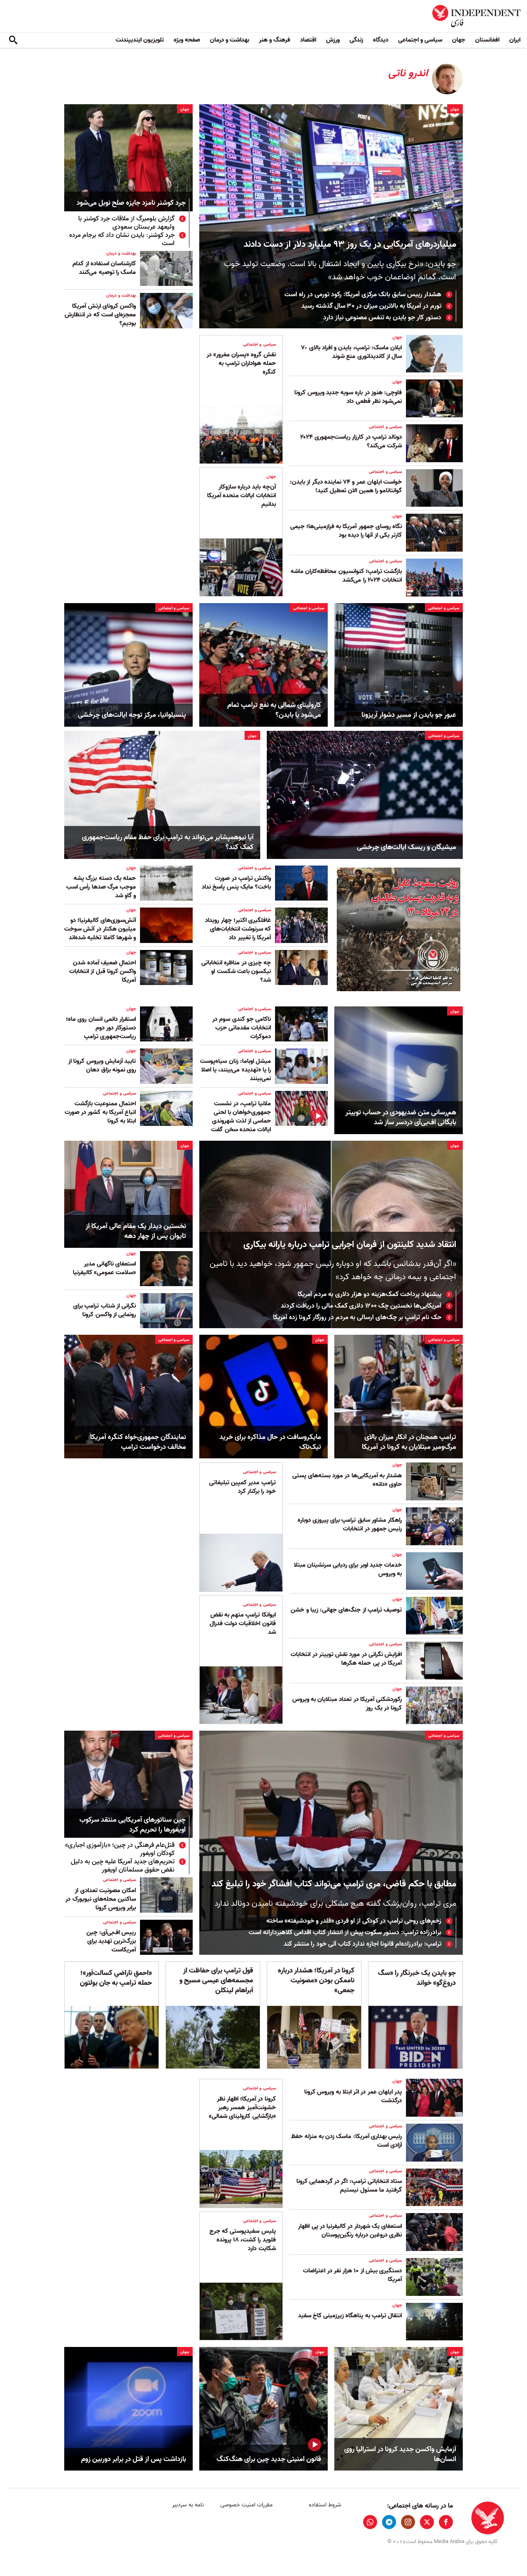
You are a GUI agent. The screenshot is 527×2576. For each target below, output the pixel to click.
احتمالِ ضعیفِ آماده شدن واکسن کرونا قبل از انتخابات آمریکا (103, 971)
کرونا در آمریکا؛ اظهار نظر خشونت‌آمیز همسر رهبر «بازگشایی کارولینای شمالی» (242, 2108)
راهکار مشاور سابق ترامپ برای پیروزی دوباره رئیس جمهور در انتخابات (350, 1524)
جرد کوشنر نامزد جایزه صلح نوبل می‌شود (131, 203)
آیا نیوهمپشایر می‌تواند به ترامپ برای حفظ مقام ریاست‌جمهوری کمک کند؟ (168, 842)
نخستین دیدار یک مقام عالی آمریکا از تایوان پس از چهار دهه (136, 1231)
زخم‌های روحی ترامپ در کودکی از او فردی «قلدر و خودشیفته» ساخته (354, 1921)
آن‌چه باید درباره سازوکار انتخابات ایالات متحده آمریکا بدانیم (241, 496)
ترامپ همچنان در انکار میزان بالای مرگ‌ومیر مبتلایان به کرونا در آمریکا (409, 1442)
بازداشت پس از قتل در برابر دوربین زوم (134, 2459)
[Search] (13, 40)
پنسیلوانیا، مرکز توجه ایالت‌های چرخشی (132, 715)
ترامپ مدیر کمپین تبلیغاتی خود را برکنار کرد (243, 1487)
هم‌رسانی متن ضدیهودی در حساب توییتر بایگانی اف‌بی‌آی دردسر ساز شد (401, 1118)
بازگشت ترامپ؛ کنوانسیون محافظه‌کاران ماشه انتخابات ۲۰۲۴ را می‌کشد (346, 576)
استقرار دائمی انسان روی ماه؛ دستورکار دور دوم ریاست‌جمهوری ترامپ (101, 1028)
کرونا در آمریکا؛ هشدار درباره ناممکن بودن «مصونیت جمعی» (316, 1981)
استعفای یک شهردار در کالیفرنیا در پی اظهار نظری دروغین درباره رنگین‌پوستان (350, 2231)
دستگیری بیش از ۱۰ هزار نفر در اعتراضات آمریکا (352, 2275)
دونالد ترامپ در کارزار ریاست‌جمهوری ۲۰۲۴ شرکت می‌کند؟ (351, 441)
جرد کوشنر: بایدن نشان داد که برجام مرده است (122, 239)
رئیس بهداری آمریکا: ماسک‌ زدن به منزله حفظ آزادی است (346, 2141)
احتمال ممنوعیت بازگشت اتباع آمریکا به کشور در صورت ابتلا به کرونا (100, 1112)
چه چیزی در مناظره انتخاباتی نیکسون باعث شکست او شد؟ (236, 971)
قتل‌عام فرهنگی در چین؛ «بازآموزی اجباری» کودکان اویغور (120, 1849)
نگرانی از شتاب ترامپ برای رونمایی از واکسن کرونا (105, 1310)
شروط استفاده (325, 2505)
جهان (459, 40)
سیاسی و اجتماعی (420, 40)
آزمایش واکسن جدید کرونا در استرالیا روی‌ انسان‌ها (400, 2454)
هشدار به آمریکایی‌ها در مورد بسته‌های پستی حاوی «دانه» (347, 1480)
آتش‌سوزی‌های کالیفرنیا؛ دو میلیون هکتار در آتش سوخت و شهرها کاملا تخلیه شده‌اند (100, 929)
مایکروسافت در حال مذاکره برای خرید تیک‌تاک (270, 1442)
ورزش (333, 40)
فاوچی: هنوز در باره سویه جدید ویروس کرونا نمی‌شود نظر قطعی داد (348, 397)
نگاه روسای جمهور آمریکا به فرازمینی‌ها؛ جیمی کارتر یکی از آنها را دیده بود (346, 531)
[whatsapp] (370, 2522)
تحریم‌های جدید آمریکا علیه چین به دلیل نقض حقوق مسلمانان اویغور (123, 1866)
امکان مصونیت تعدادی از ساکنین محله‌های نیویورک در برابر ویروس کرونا (101, 1899)
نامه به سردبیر (188, 2505)
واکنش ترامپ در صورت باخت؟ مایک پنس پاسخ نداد (236, 883)
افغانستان (487, 40)
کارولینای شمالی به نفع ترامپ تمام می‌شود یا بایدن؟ (274, 710)
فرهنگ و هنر (275, 40)
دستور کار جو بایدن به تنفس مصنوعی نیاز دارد (382, 318)
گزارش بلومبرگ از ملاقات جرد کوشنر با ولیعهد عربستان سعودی (126, 223)
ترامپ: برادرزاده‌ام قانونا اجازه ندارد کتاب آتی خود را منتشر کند (363, 1944)
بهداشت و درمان (230, 40)
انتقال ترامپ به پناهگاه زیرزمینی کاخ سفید (350, 2316)
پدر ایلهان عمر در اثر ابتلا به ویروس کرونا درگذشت (353, 2096)
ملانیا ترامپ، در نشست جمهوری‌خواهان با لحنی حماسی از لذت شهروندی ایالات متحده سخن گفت (241, 1117)
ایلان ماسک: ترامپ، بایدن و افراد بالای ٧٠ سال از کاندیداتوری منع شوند (351, 352)
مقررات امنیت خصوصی (246, 2505)
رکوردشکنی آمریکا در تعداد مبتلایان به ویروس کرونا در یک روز (347, 1704)
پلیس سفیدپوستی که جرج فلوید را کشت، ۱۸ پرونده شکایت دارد (243, 2240)
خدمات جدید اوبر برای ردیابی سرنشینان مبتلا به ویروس (348, 1569)
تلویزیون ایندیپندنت (140, 40)
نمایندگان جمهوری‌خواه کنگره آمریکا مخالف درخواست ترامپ (138, 1442)
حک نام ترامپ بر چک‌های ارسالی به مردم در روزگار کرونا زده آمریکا (357, 1317)
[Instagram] (408, 2522)
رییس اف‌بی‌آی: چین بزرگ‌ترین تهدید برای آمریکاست (111, 1941)
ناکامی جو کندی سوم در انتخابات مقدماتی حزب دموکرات (242, 1028)
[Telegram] (389, 2522)
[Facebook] (446, 2522)
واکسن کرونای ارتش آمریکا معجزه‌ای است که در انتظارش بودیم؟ (100, 315)
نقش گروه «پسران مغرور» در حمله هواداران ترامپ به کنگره (241, 363)
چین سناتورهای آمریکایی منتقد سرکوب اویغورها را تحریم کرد (133, 1825)
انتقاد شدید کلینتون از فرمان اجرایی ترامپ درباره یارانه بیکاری (350, 1245)
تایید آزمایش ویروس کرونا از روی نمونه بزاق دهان (102, 1066)
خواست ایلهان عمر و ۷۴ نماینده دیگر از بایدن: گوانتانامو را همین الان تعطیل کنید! (346, 486)
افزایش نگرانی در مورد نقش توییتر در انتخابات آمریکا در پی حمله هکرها (346, 1659)
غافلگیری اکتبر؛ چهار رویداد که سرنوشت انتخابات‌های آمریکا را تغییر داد (238, 929)
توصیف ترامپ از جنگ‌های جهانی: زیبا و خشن (346, 1610)
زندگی (356, 40)
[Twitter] (427, 2522)
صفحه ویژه (187, 40)
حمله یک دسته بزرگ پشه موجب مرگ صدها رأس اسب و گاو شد (101, 887)
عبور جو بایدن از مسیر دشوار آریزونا (409, 715)
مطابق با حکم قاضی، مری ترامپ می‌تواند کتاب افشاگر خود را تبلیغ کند (334, 1884)
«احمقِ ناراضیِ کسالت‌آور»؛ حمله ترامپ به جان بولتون (116, 1978)
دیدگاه (381, 40)
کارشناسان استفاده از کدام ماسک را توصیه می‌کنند (104, 268)
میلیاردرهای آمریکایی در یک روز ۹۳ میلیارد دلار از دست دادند (350, 244)
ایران (515, 40)
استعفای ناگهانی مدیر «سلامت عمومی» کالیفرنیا (104, 1268)
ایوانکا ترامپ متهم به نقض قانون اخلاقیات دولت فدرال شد (243, 1624)
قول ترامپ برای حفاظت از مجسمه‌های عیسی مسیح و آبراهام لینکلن (216, 1981)
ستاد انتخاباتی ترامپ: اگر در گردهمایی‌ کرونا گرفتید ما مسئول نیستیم (349, 2186)
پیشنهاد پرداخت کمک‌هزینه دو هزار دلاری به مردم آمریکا (370, 1294)
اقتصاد (308, 40)
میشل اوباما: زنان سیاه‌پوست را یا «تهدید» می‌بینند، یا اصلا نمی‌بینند (236, 1070)
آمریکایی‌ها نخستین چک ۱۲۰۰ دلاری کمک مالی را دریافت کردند (361, 1306)
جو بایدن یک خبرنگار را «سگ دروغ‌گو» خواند (417, 1978)
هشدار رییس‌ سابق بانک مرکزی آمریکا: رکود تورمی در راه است (363, 295)
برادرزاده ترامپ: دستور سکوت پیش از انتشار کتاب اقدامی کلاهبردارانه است (345, 1933)
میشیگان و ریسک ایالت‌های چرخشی (407, 847)
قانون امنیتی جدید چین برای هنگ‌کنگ (269, 2459)
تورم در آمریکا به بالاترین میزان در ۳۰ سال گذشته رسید (371, 306)
